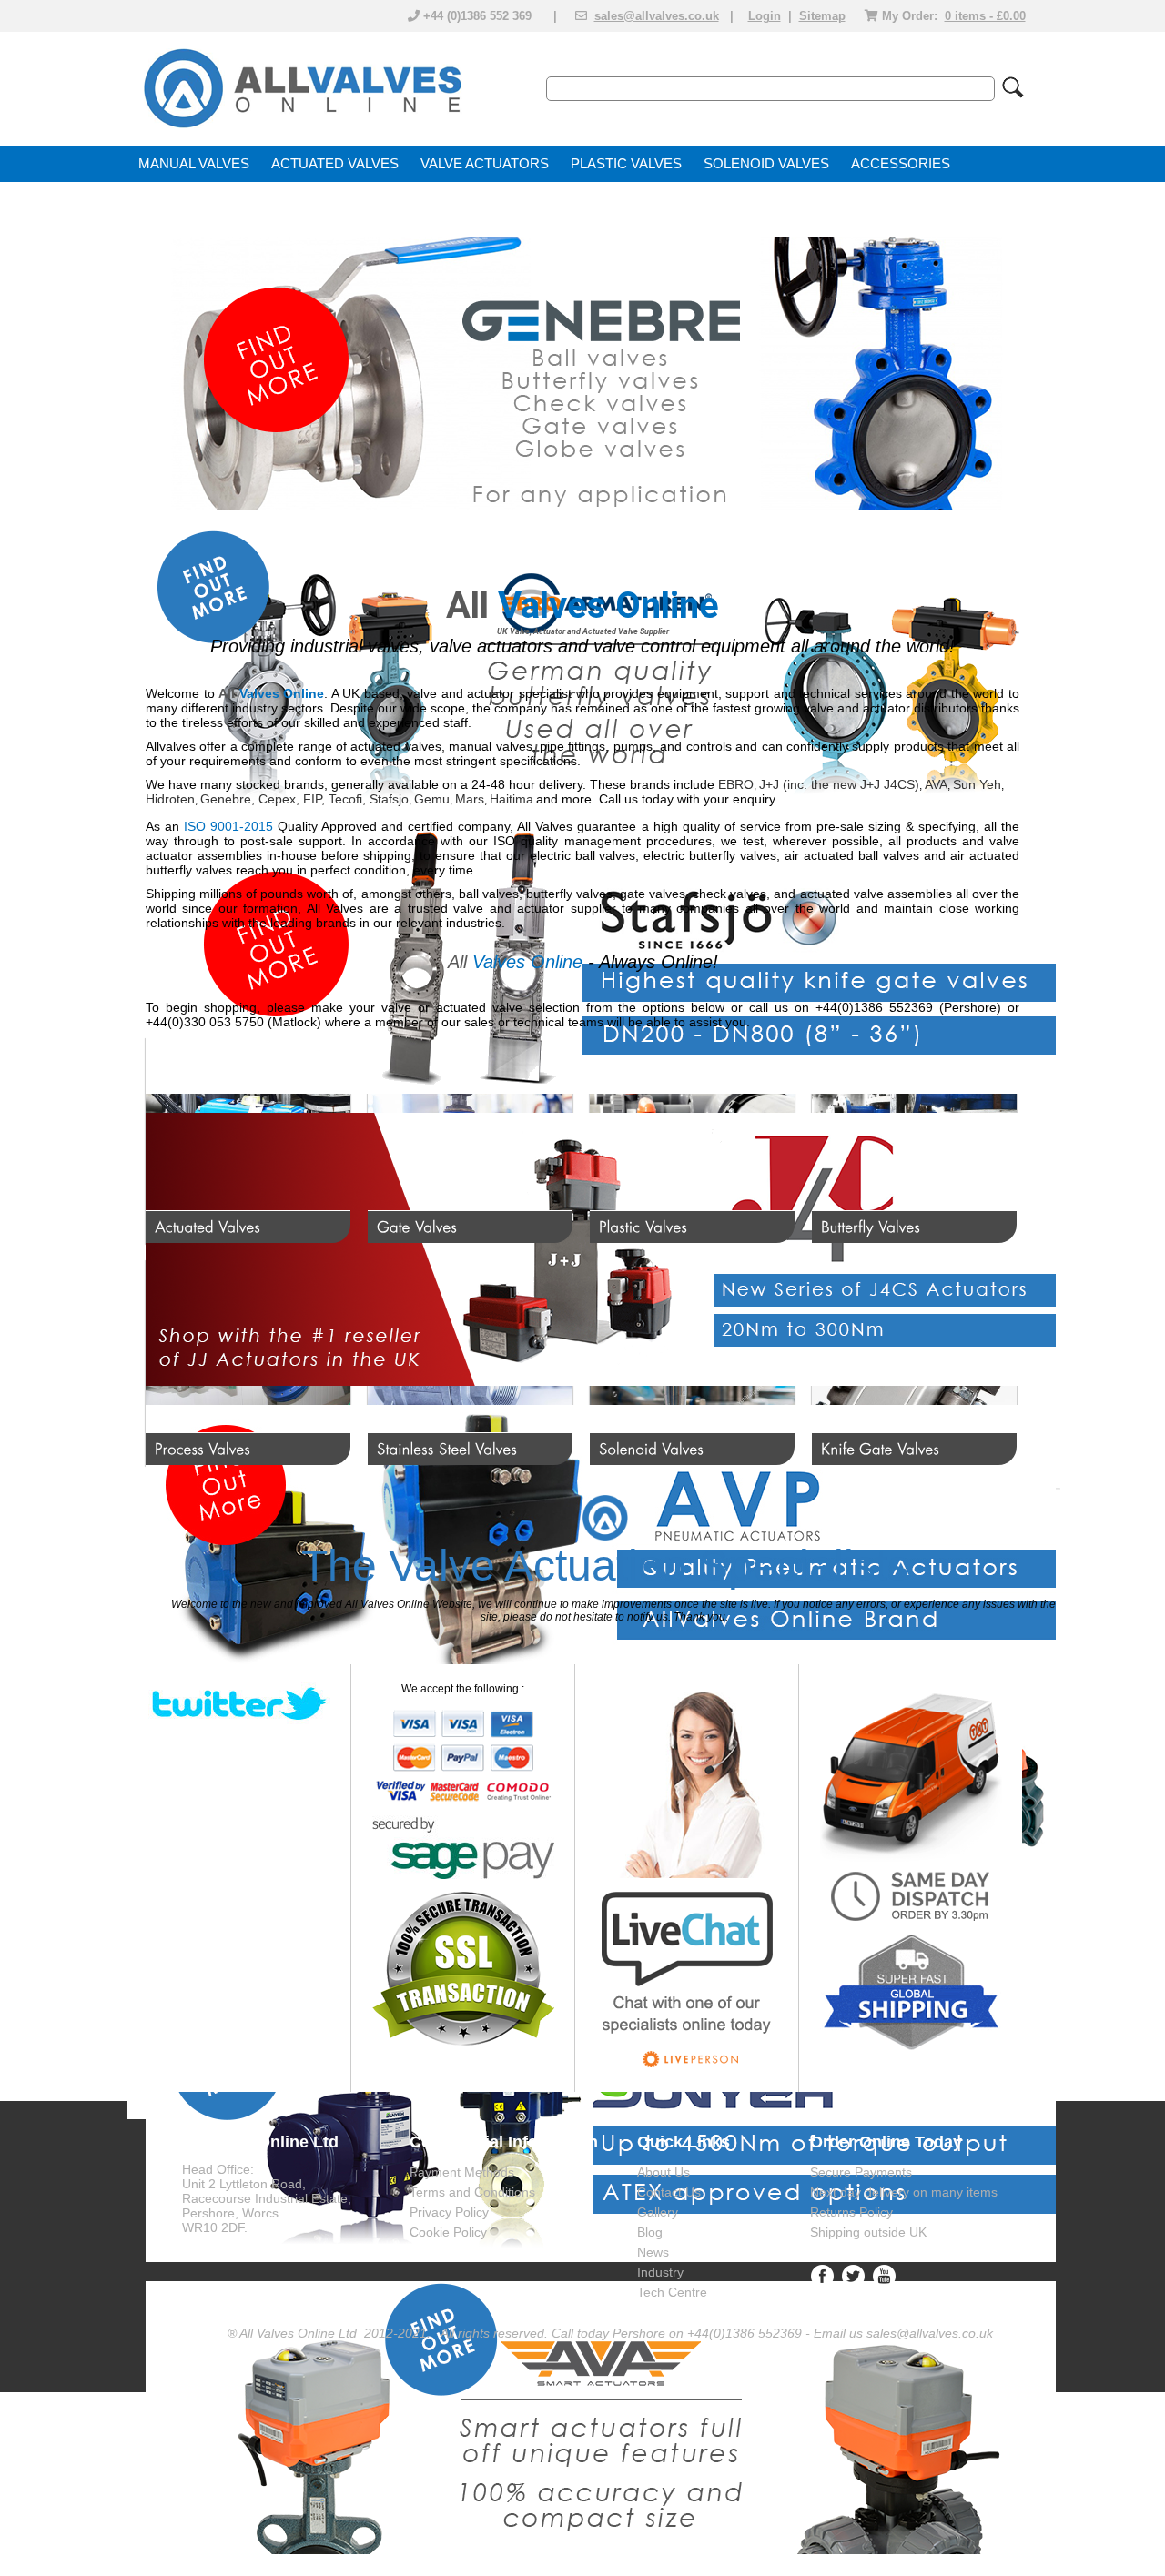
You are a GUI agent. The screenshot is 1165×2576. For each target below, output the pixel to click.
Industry (660, 2272)
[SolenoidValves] (692, 1363)
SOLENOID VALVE (762, 164)
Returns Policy (851, 2212)
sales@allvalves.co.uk (657, 16)
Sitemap (822, 16)
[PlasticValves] (692, 1141)
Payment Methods (462, 2172)
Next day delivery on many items (904, 2192)
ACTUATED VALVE (330, 164)
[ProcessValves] (248, 1363)
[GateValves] (470, 1141)
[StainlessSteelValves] (470, 1363)
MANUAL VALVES (194, 164)
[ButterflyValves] (914, 1141)
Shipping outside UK (868, 2232)
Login (765, 16)
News (653, 2252)
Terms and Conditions (472, 2192)
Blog (650, 2232)
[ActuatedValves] (248, 1141)
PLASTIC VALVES (626, 164)
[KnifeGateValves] (914, 1363)
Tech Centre (672, 2292)
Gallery (658, 2212)
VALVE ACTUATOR (480, 164)
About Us (664, 2172)
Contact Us (669, 2192)
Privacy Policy (449, 2212)
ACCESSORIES (901, 164)
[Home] (301, 129)
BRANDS (167, 200)
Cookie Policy (448, 2232)
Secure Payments (861, 2172)
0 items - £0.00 (985, 16)
